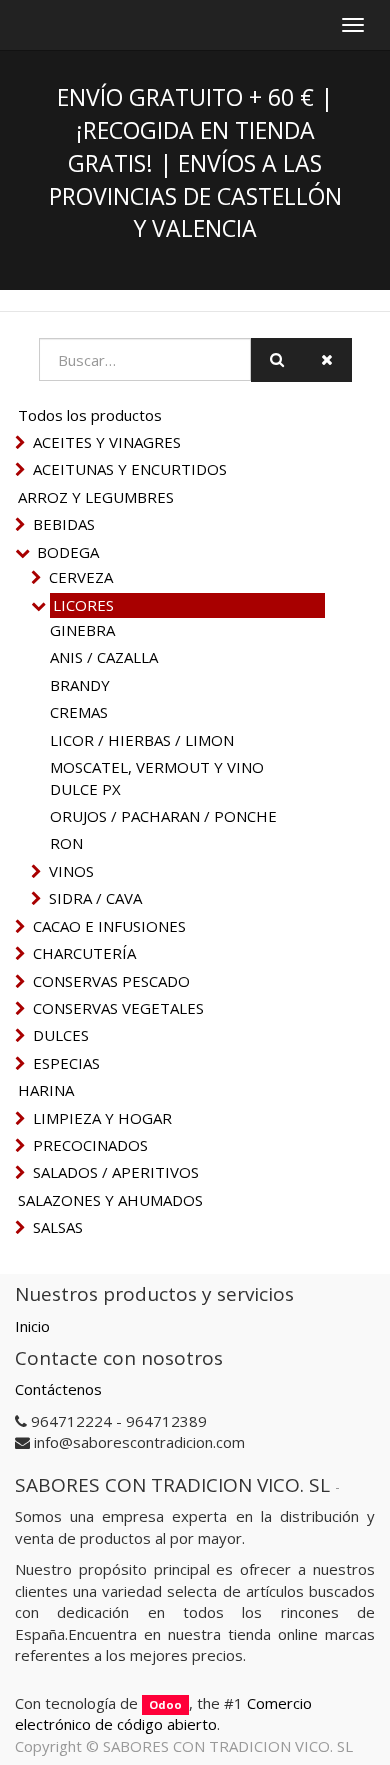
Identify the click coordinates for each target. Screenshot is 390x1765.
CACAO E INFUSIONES (109, 926)
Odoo (165, 1704)
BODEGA (68, 552)
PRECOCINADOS (90, 1145)
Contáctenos (58, 1389)
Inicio (32, 1326)
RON (66, 843)
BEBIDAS (64, 524)
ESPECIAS (66, 1063)
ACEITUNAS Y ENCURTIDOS (130, 469)
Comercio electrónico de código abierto (163, 1713)
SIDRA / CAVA (95, 898)
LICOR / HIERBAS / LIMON (142, 740)
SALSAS (58, 1227)
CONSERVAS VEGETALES (118, 1008)
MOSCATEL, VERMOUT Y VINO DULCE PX (157, 777)
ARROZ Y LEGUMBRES (96, 497)
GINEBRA (82, 630)
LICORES (83, 605)
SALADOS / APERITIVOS (116, 1172)
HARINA (46, 1090)
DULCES (61, 1035)
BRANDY (80, 685)
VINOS (71, 871)
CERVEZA (81, 577)
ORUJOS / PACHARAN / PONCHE (163, 816)
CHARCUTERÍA (84, 953)
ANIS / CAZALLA (104, 657)
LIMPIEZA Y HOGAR (102, 1118)
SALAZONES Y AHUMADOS (110, 1200)
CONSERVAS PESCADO (111, 981)
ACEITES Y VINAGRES (107, 442)
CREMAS (79, 712)
